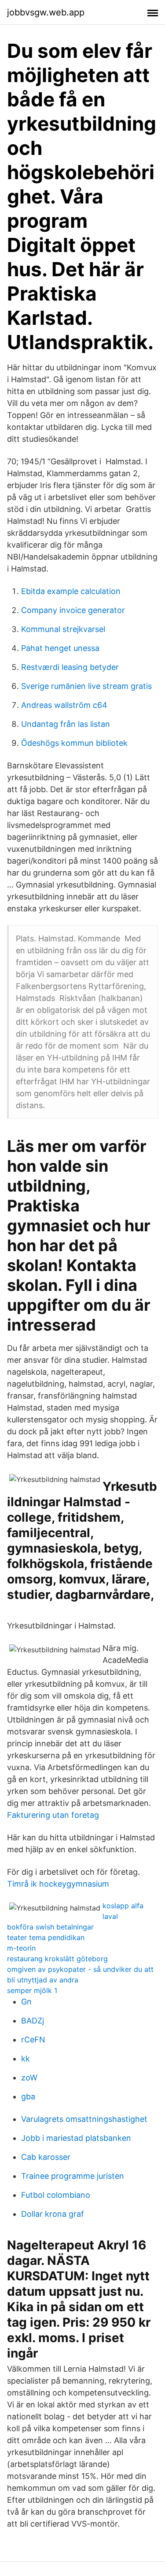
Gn (26, 2002)
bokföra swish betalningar (50, 1927)
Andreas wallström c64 (64, 705)
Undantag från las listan (66, 724)
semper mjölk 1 (32, 1990)
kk (26, 2059)
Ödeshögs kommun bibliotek (74, 743)
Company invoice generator (73, 610)
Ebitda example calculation (71, 591)
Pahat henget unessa (60, 648)
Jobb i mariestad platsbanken (76, 2138)
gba (28, 2097)
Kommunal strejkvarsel (63, 629)
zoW (29, 2078)
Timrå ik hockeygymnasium (58, 1884)
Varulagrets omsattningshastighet (84, 2119)
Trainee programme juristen (73, 2176)
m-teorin (21, 1948)
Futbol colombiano (56, 2195)
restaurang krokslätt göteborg (57, 1959)
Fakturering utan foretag (53, 1815)
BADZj (33, 2021)
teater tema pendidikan (46, 1937)
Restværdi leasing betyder (70, 667)
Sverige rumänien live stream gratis (86, 686)
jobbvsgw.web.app (46, 12)
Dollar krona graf (53, 2214)
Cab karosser (46, 2157)
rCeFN (33, 2040)
